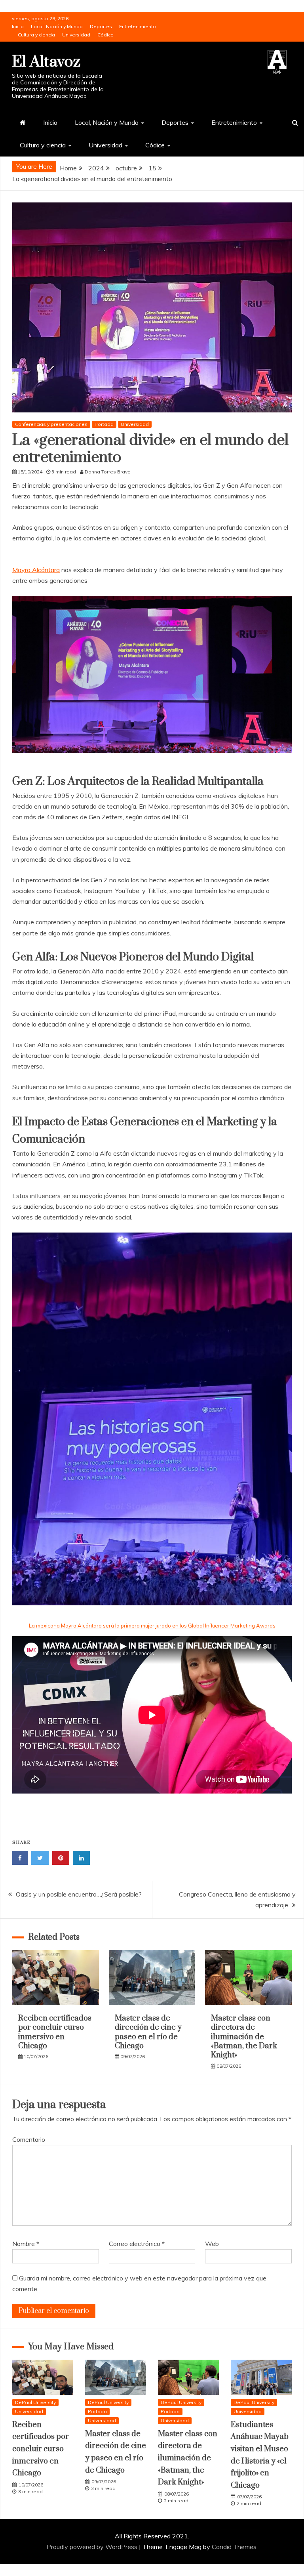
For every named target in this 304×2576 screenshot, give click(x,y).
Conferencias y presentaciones (51, 424)
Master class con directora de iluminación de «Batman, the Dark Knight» (244, 2037)
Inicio (18, 26)
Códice (105, 35)
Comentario (29, 2139)
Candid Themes (234, 2547)
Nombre (26, 2244)
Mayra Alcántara (36, 570)
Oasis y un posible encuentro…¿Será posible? (79, 1894)
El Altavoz (46, 62)
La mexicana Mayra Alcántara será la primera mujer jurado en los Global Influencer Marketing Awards (152, 1626)
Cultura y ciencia (36, 35)
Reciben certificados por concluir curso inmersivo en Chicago (55, 2032)
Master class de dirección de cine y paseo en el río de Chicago (148, 2032)
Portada (104, 424)
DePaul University (35, 2402)
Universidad (76, 35)
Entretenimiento (138, 26)
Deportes (101, 26)
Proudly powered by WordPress (93, 2547)
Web (212, 2244)
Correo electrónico (137, 2244)
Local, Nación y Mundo (57, 26)
